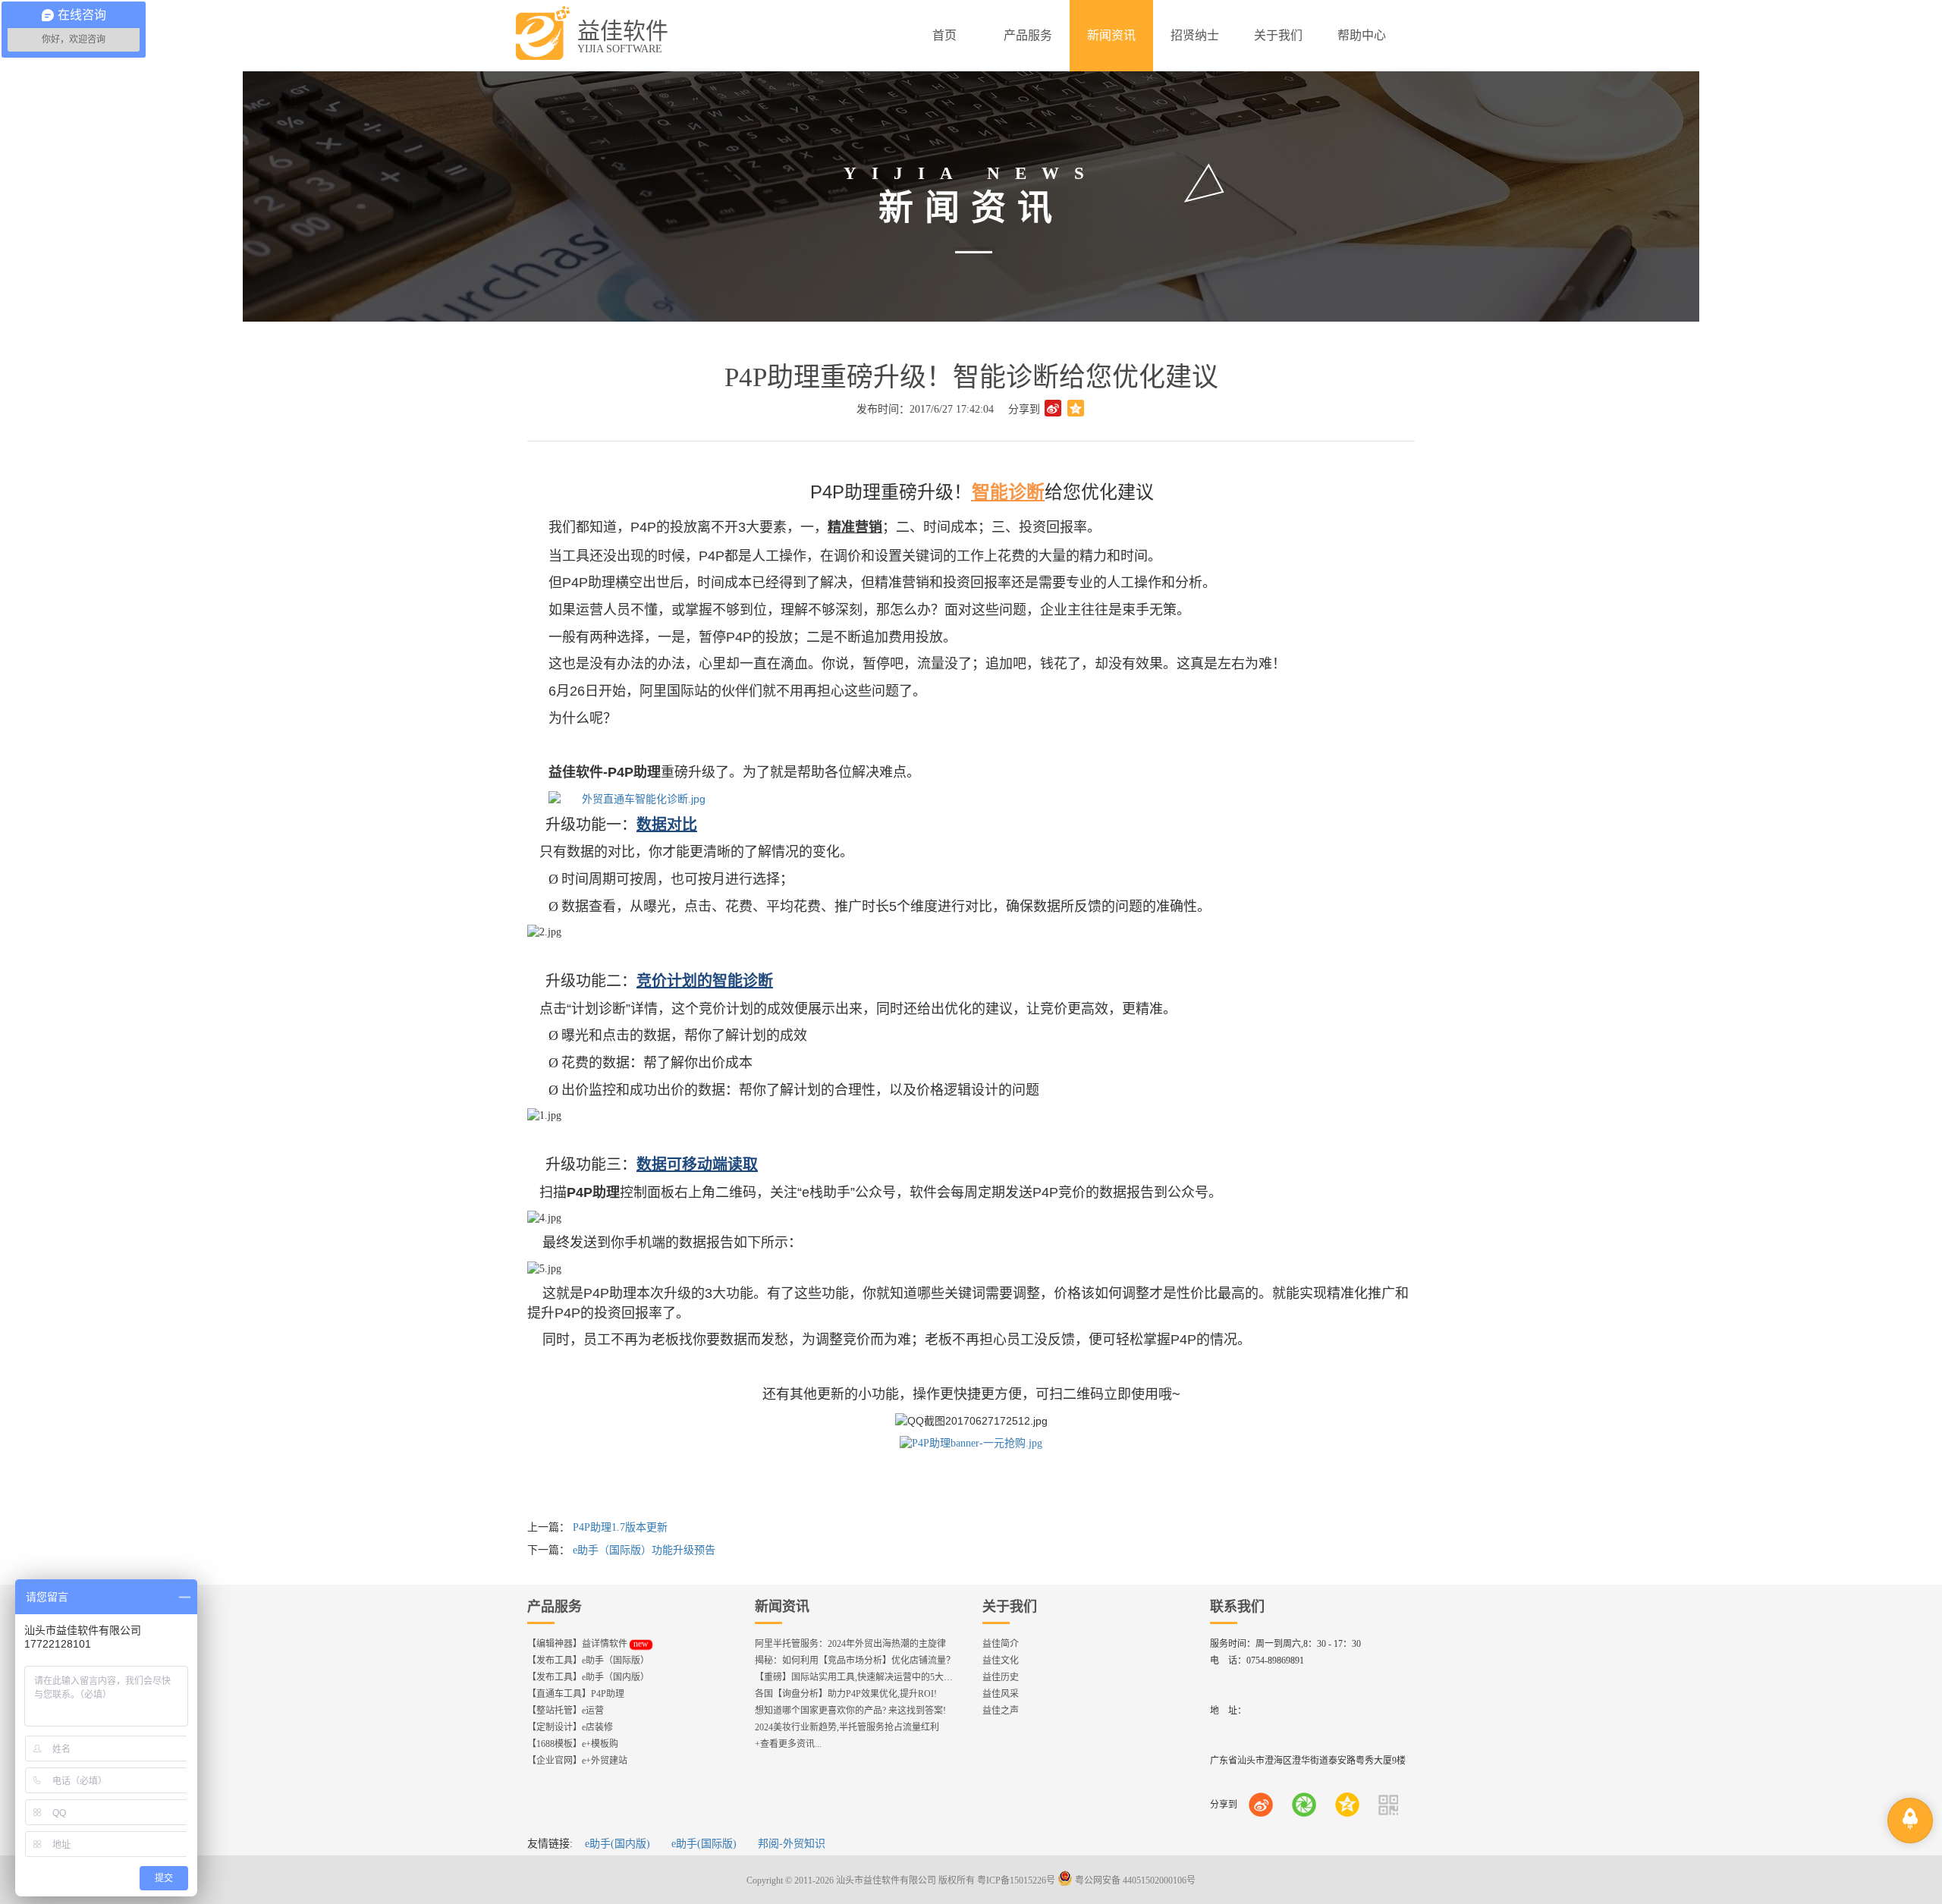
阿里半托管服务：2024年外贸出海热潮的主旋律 (850, 1644)
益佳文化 (1001, 1661)
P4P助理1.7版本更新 (620, 1527)
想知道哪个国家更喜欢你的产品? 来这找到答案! (850, 1711)
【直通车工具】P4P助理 (576, 1694)
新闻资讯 (782, 1607)
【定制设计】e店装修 (570, 1727)
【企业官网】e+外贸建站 (577, 1761)
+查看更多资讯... (788, 1744)
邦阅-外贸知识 (792, 1844)
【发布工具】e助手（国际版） (588, 1661)
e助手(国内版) (617, 1844)
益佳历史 (1001, 1677)
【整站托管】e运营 (566, 1711)
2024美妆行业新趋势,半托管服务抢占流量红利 (847, 1727)
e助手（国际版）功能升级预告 (644, 1550)
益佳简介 (1001, 1644)
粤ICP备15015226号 (1016, 1880)
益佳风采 (1001, 1694)
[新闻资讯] (1111, 36)
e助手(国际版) (704, 1844)
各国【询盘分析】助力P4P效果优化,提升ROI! (846, 1694)
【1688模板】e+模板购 (573, 1744)
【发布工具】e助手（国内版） (588, 1677)
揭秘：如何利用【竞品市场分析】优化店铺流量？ (855, 1661)
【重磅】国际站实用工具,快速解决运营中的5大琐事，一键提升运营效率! (901, 1677)
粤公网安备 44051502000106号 (1134, 1880)
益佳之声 (1001, 1711)
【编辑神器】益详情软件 (588, 1644)
